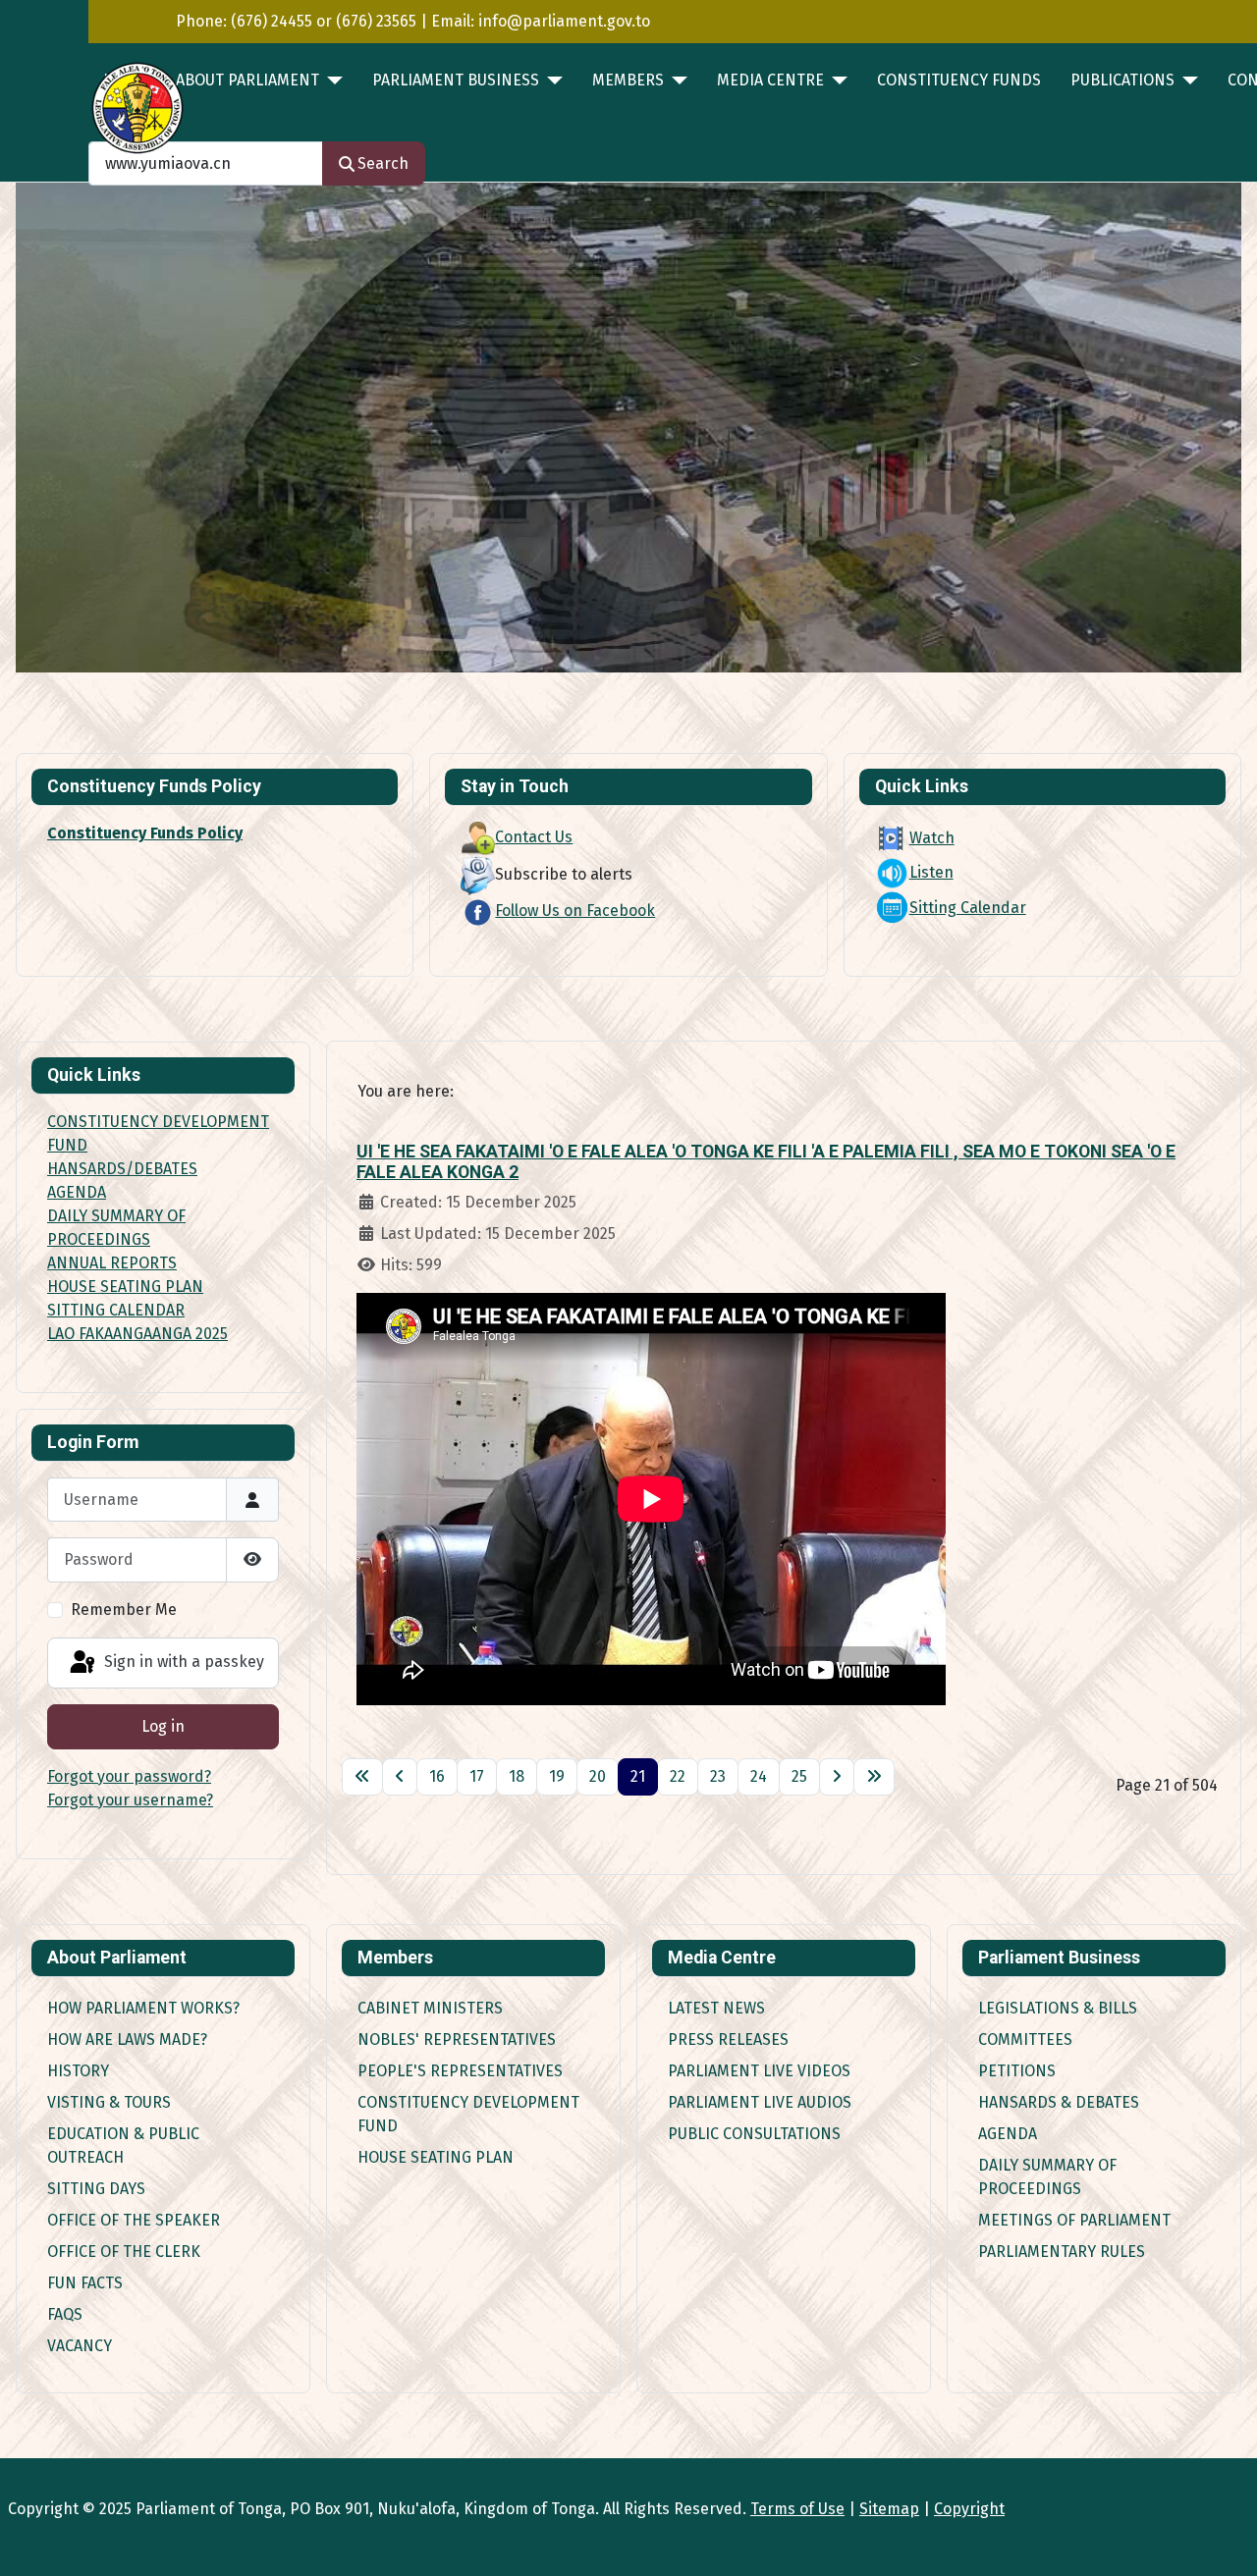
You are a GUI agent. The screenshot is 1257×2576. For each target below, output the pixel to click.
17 (477, 1776)
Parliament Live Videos (759, 2071)
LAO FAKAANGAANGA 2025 (137, 1334)
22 (678, 1776)
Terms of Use (797, 2509)
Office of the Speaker (134, 2220)
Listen (931, 872)
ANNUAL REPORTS (112, 1263)
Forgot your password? (129, 1776)
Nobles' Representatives (457, 2039)
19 (557, 1776)
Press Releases (728, 2039)
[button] (1181, 428)
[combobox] (206, 163)
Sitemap (889, 2509)
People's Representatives (460, 2071)
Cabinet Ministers (430, 2008)
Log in (163, 1726)
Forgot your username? (130, 1800)
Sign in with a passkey (182, 1662)
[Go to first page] (362, 1777)
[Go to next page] (837, 1777)
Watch (932, 838)
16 (437, 1776)
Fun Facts (85, 2283)
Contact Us (534, 837)
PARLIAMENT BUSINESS (456, 80)
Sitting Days (96, 2189)
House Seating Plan (436, 2157)
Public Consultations (754, 2134)
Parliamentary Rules (1062, 2252)
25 (799, 1776)
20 (598, 1776)
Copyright (969, 2509)
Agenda (1008, 2134)
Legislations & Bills (1058, 2008)
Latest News (716, 2008)
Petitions (1017, 2071)
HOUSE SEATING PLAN (125, 1287)
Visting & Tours (109, 2102)
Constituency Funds (959, 80)
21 (638, 1776)
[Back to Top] (1223, 2540)
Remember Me (124, 1610)
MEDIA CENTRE (770, 80)
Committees (1025, 2039)
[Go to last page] (874, 1777)
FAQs (65, 2314)
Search (383, 163)
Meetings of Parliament (1074, 2220)
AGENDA (77, 1192)
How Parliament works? (143, 2008)
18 (517, 1776)
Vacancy (80, 2346)
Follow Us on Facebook (575, 911)
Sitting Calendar (968, 908)
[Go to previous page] (400, 1777)
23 (718, 1776)
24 (759, 1776)
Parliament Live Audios (760, 2102)
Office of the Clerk (124, 2252)
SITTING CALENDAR (116, 1310)
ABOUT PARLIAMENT (247, 80)
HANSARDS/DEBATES (122, 1169)
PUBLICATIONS (1122, 80)
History (78, 2071)
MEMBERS (628, 80)
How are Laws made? (127, 2039)
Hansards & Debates (1059, 2102)
